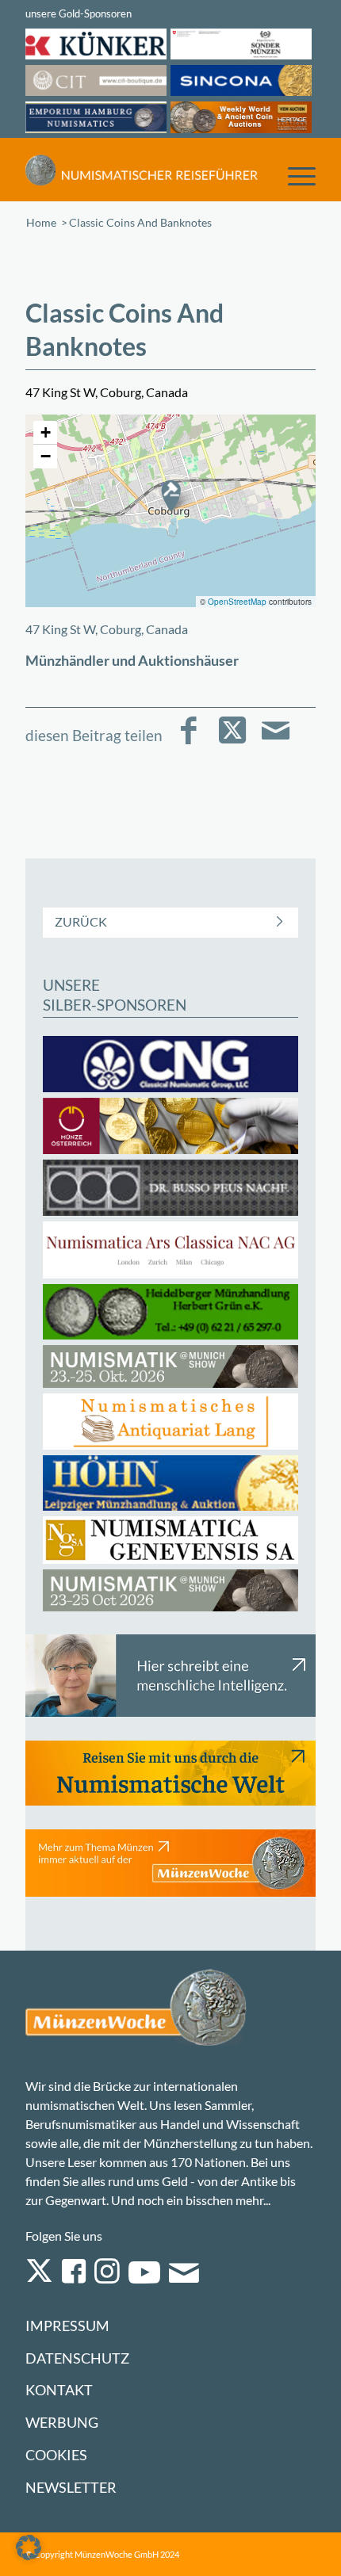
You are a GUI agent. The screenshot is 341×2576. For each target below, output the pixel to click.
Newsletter (71, 2488)
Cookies (56, 2455)
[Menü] (294, 175)
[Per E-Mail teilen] (276, 741)
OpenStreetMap (237, 602)
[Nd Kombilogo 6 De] (141, 170)
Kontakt (59, 2390)
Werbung (62, 2423)
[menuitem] (294, 175)
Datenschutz (77, 2358)
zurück (81, 921)
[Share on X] (232, 741)
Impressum (67, 2326)
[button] (170, 495)
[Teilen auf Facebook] (188, 741)
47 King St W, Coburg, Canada (107, 629)
